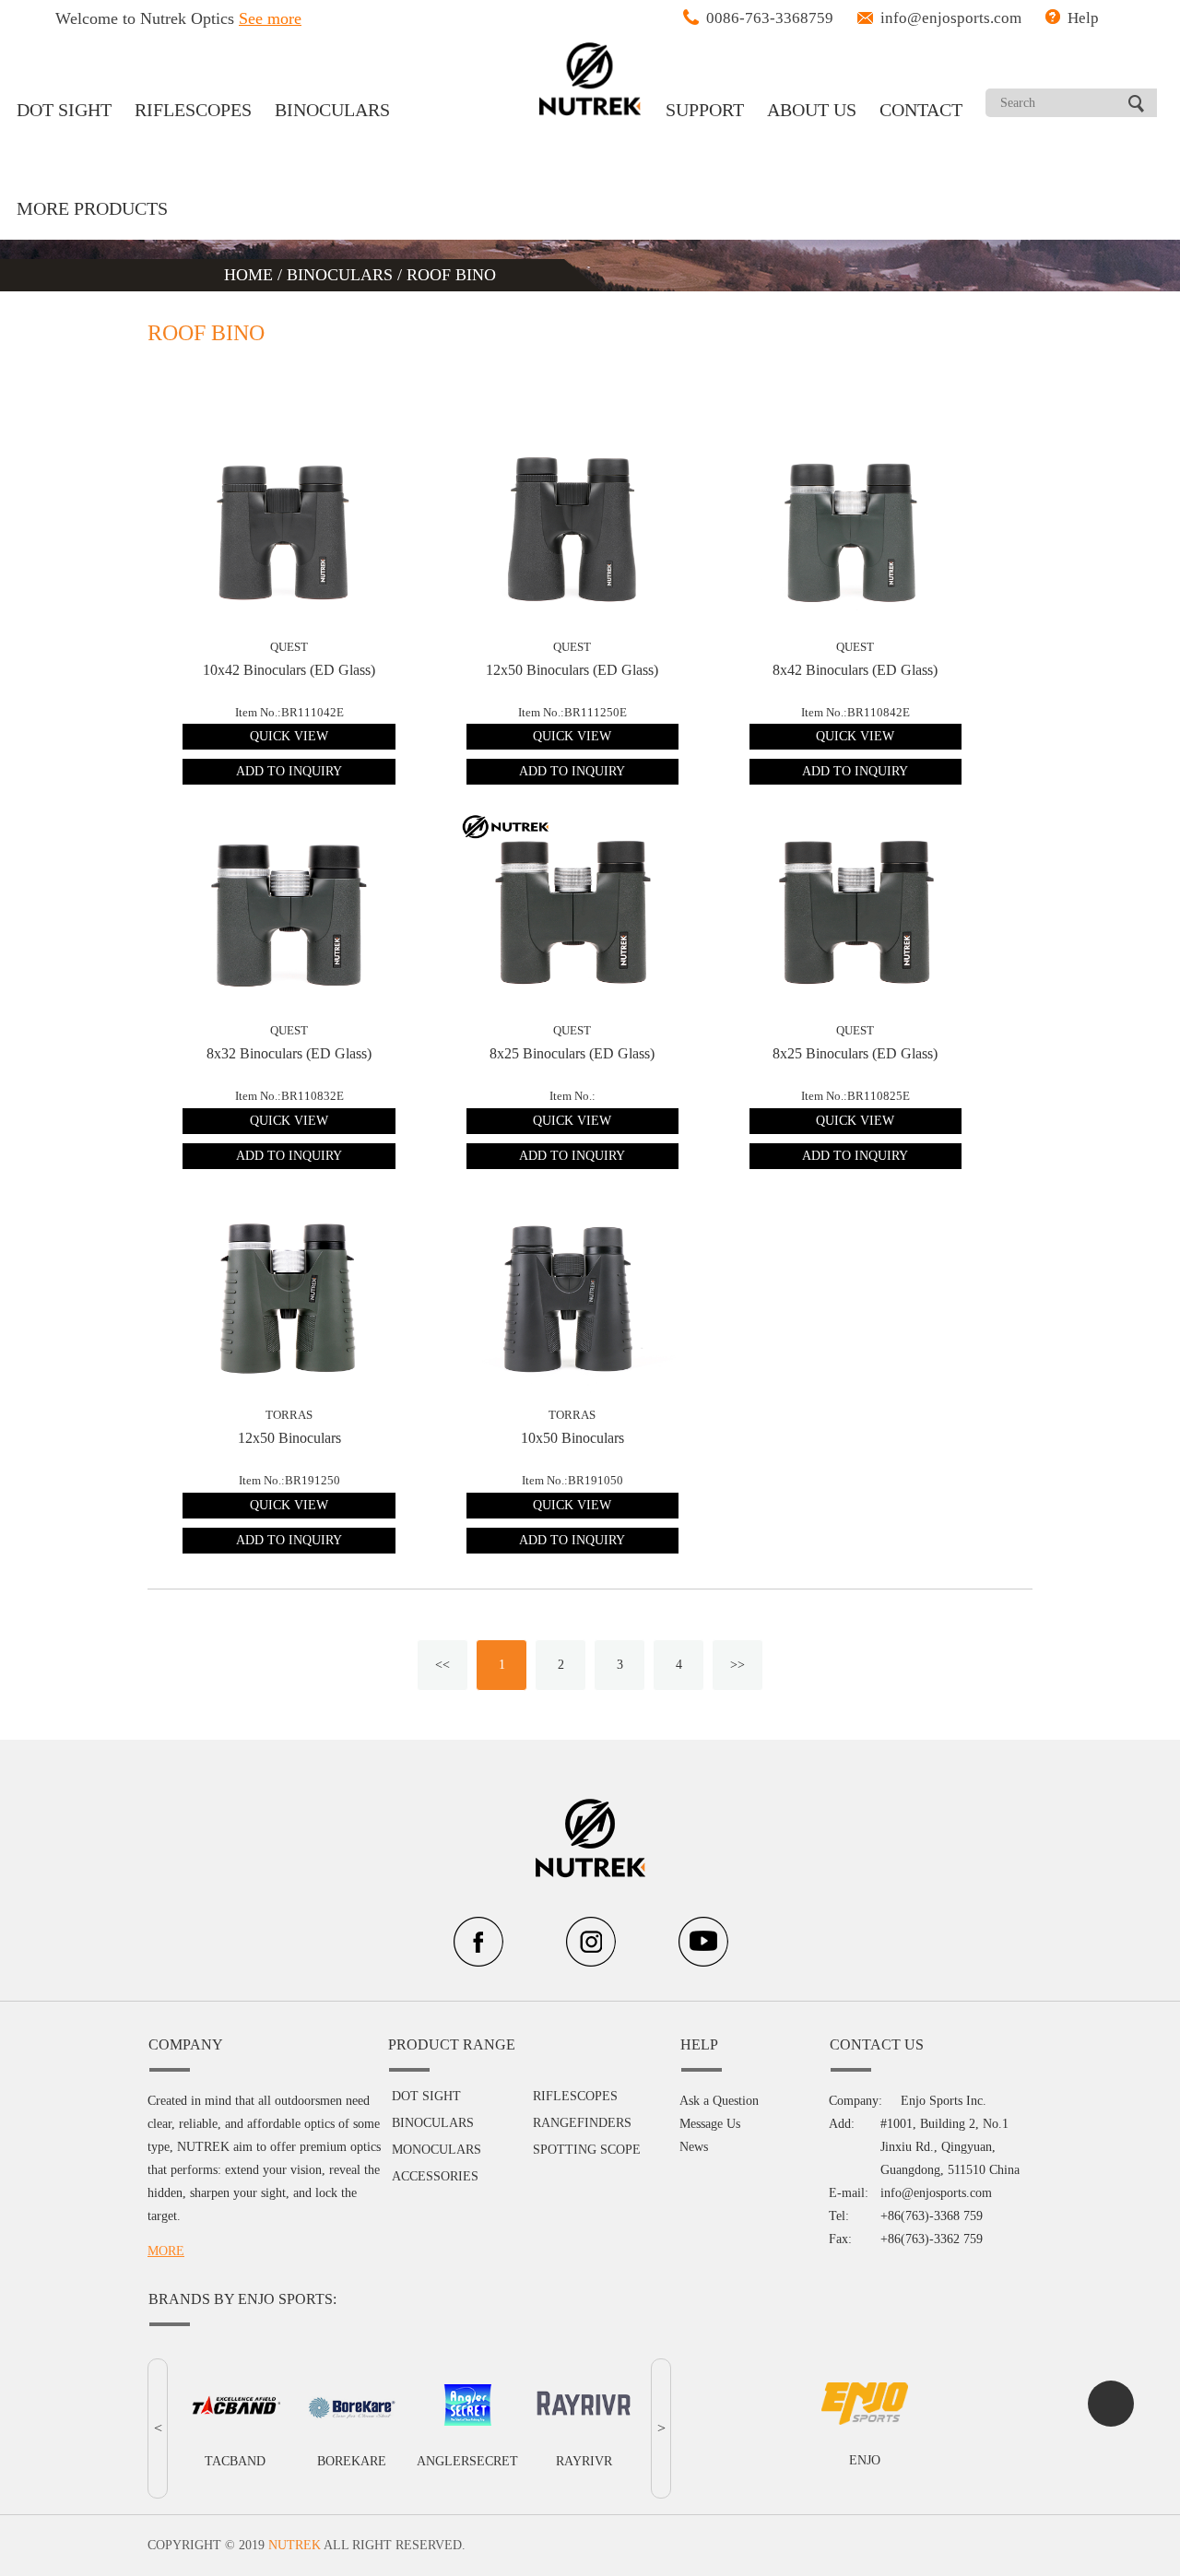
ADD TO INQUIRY (289, 771)
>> (737, 1665)
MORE (166, 2251)
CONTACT (921, 110)
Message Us (710, 2124)
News (694, 2147)
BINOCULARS (332, 110)
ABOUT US (812, 110)
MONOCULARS (437, 2150)
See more (270, 18)
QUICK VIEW (289, 736)
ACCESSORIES (435, 2176)
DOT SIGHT (64, 110)
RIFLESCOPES (193, 110)
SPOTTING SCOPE (587, 2150)
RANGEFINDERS (582, 2123)
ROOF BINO (451, 275)
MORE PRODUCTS (92, 208)
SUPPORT (705, 110)
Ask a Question (719, 2101)
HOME (251, 275)
